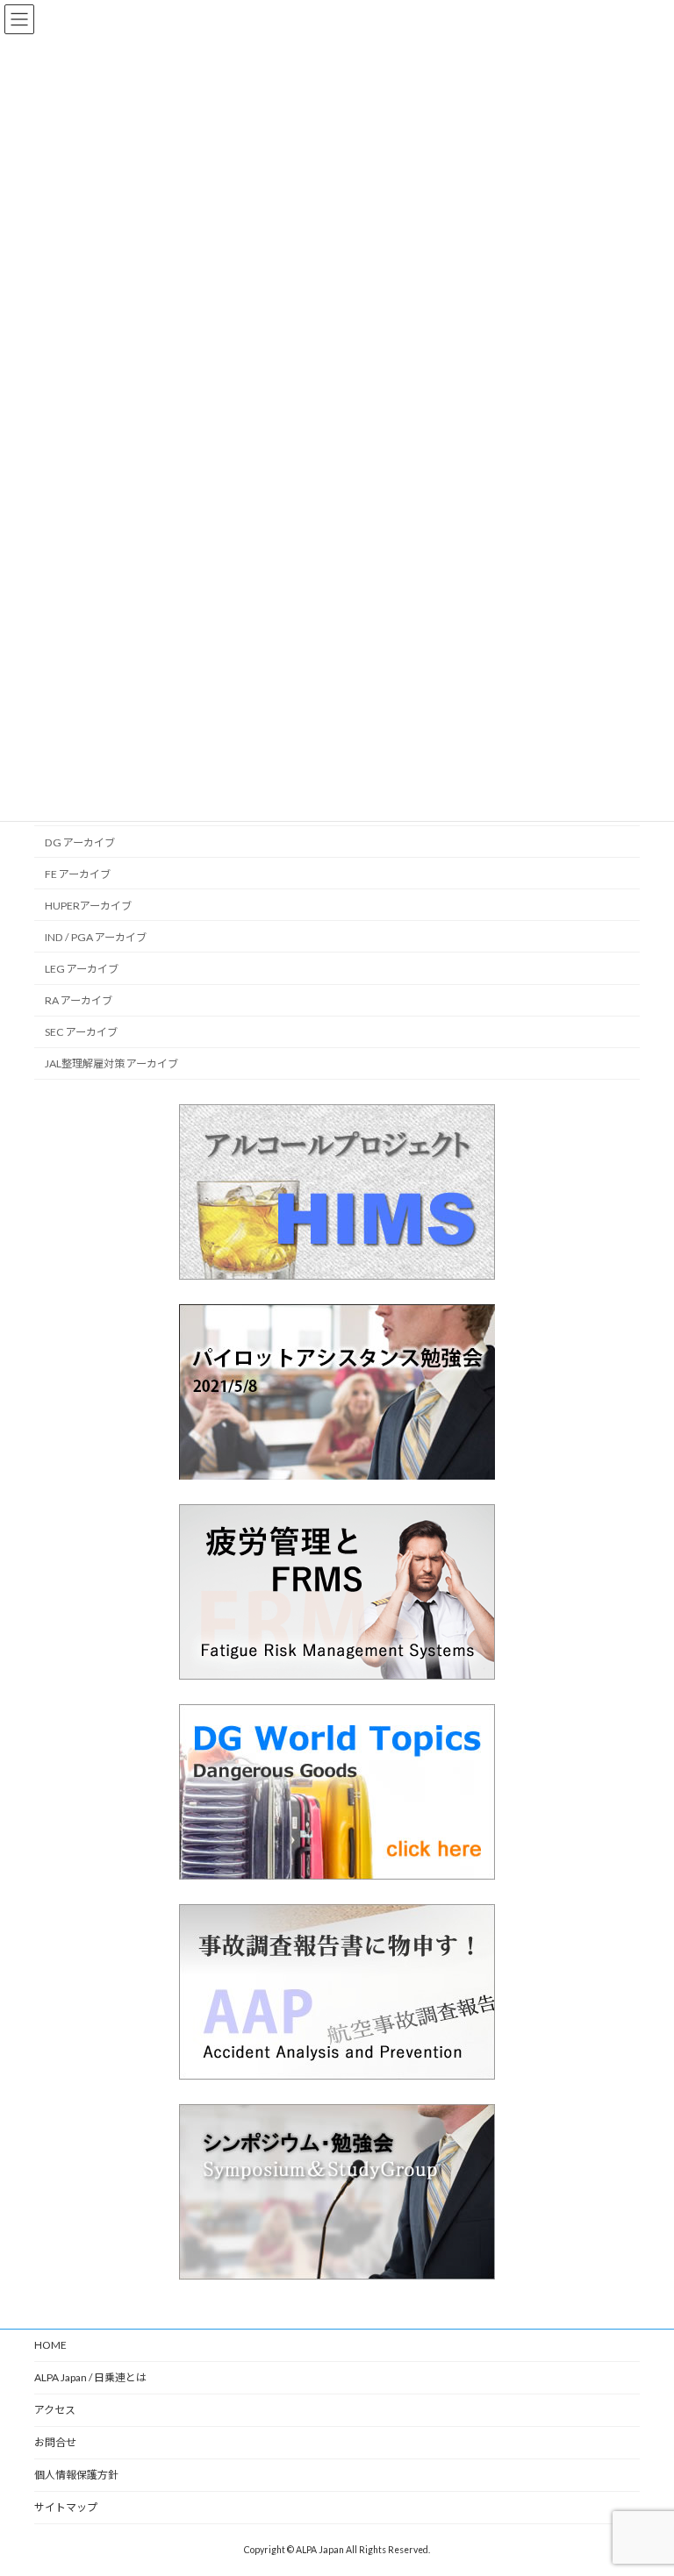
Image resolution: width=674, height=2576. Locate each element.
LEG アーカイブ (82, 969)
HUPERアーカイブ (88, 905)
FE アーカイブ (78, 873)
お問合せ (55, 2442)
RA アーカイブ (79, 1000)
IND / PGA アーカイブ (96, 937)
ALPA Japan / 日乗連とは (90, 2377)
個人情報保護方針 (76, 2475)
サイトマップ (66, 2507)
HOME (50, 2345)
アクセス (55, 2410)
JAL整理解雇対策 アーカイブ (111, 1063)
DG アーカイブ (80, 842)
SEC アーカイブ (81, 1032)
